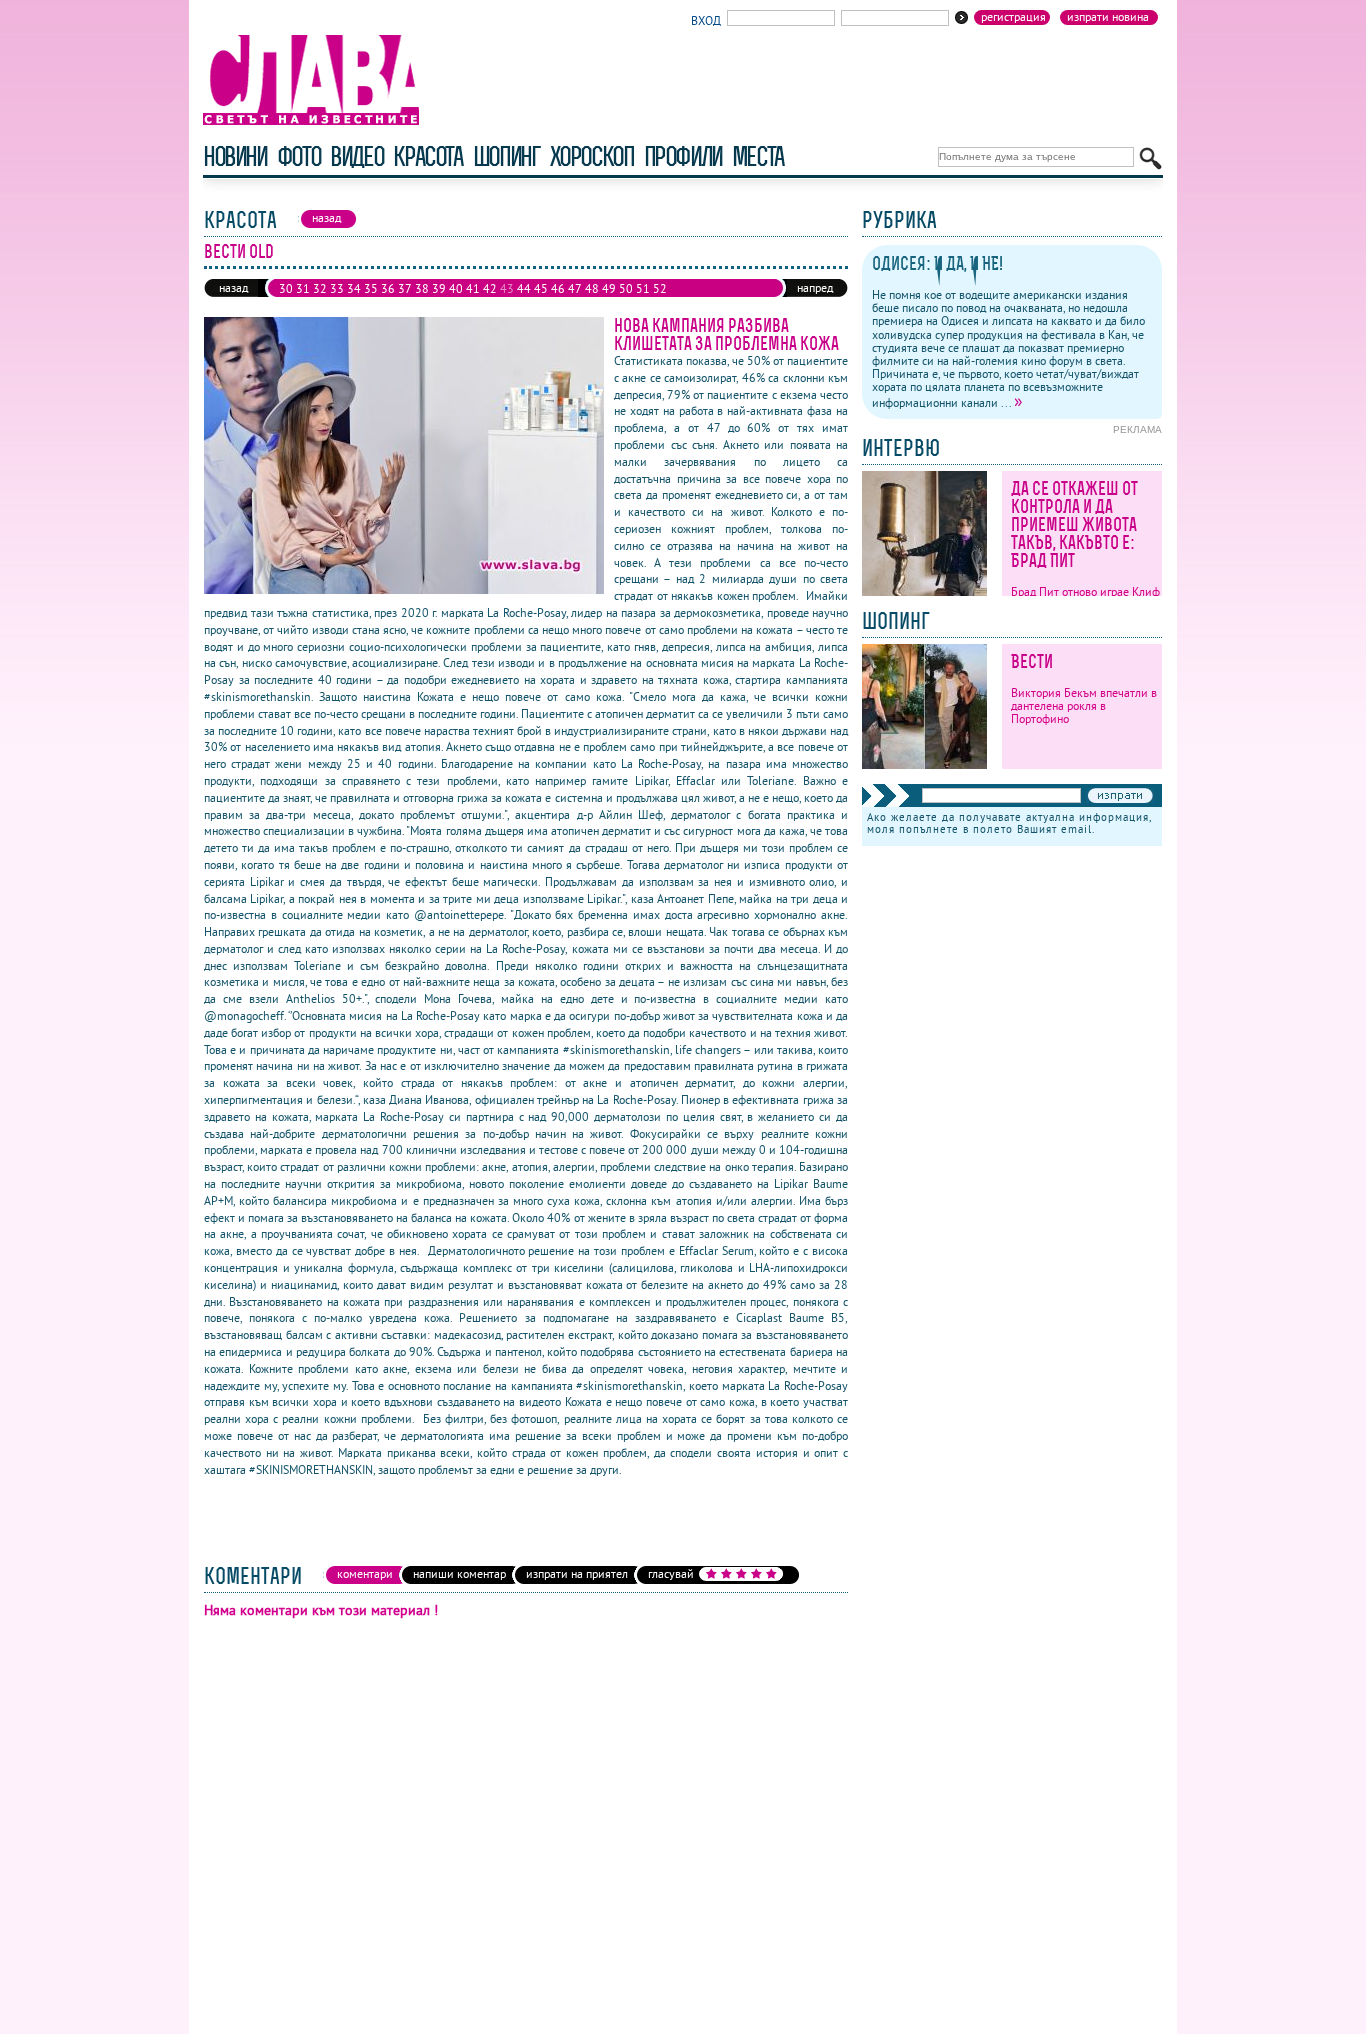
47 (575, 288)
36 (388, 288)
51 (643, 288)
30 (286, 288)
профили (683, 156)
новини (235, 156)
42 (490, 288)
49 (609, 288)
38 (422, 288)
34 (354, 288)
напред (815, 287)
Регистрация (1013, 17)
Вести (1032, 661)
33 (337, 288)
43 (507, 288)
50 (626, 288)
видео (356, 156)
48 (592, 288)
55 (320, 304)
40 (456, 288)
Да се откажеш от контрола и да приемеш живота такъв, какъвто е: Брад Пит (1074, 524)
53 (286, 304)
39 (439, 288)
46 (558, 288)
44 (524, 288)
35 (371, 288)
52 (660, 288)
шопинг (506, 156)
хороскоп (592, 156)
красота (427, 156)
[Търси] (1150, 158)
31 (303, 288)
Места (758, 156)
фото (299, 156)
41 (473, 288)
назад (233, 287)
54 (303, 304)
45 (541, 288)
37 (405, 288)
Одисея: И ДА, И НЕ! (937, 263)
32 (320, 288)
